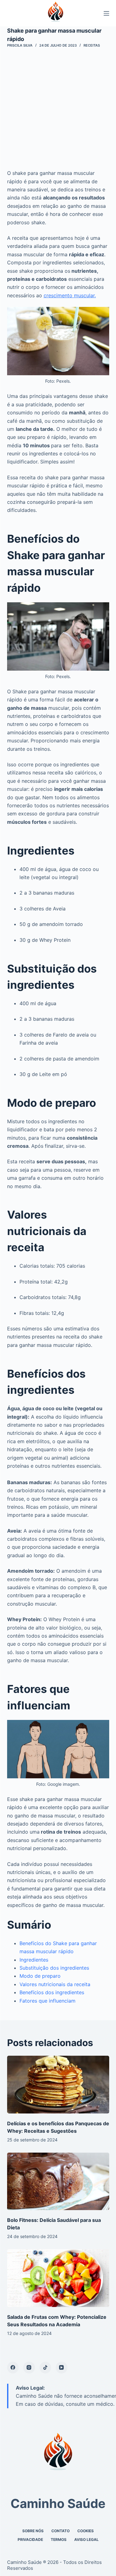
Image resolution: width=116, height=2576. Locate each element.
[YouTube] (62, 2368)
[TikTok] (45, 2368)
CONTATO (60, 2531)
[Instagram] (29, 2368)
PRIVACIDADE (30, 2540)
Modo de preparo (40, 1976)
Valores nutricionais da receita (55, 1984)
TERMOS (59, 2540)
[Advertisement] (58, 108)
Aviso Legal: (30, 2388)
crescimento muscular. (70, 295)
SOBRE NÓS (33, 2531)
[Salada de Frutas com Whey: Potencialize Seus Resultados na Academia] (58, 2278)
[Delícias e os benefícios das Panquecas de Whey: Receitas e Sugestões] (58, 2085)
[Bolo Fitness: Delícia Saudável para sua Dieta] (58, 2182)
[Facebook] (13, 2368)
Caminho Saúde (58, 2503)
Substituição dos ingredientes (54, 1968)
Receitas (92, 45)
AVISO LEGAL (86, 2540)
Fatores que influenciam (47, 2001)
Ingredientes (34, 1960)
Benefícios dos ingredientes (52, 1992)
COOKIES (86, 2531)
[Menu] (106, 13)
